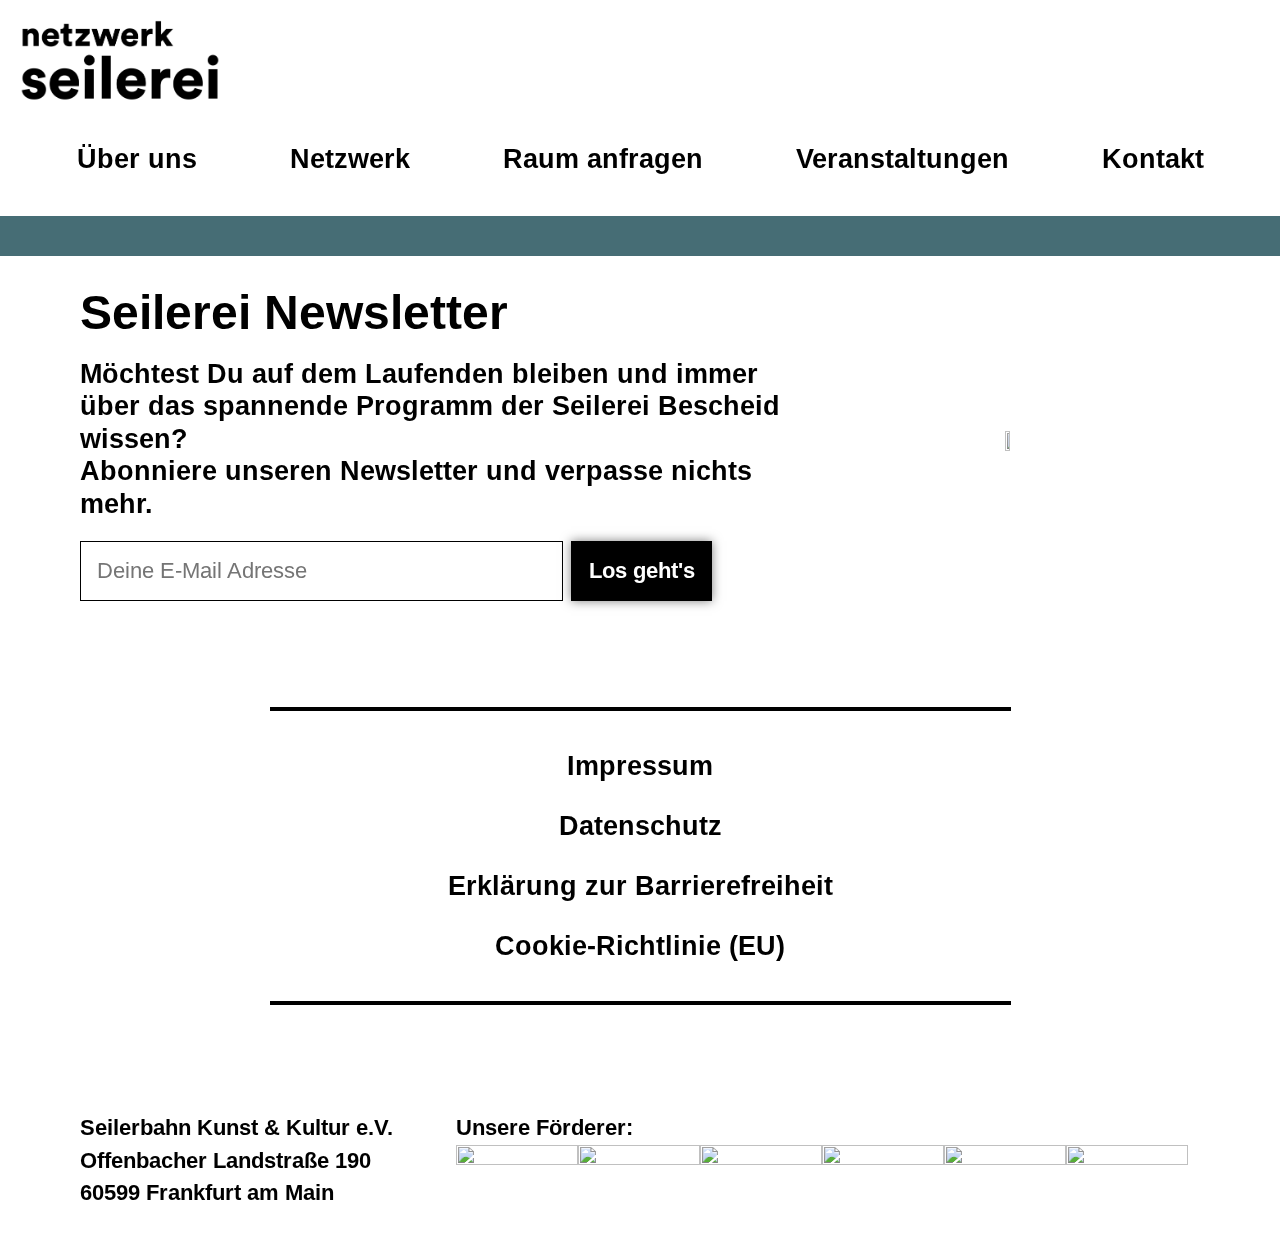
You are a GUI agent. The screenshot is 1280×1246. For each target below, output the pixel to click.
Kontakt (1153, 158)
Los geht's (642, 570)
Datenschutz (640, 825)
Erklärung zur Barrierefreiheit (640, 885)
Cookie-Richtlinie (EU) (640, 945)
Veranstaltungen (902, 158)
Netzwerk (350, 158)
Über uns (137, 158)
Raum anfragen (603, 158)
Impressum (640, 765)
